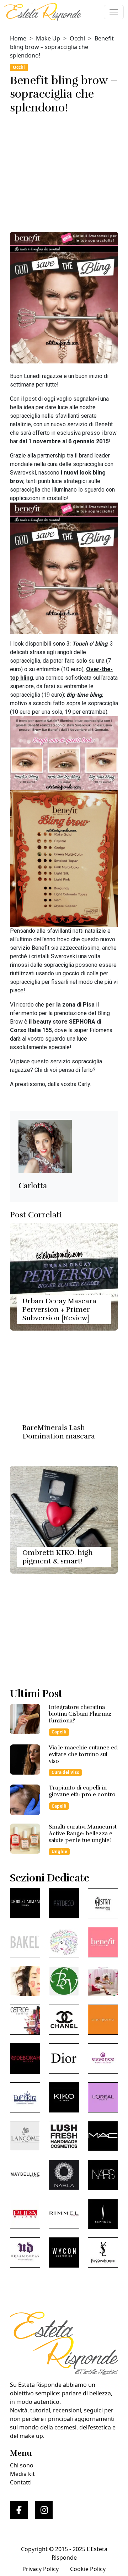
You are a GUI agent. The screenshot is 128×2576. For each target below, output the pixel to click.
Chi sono (22, 2465)
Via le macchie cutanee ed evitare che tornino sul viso (83, 1754)
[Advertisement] (64, 170)
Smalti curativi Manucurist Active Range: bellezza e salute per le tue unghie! (83, 1834)
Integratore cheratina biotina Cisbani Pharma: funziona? (80, 1714)
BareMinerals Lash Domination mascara (59, 1432)
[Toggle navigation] (114, 12)
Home (18, 38)
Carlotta (33, 1186)
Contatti (21, 2482)
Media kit (22, 2474)
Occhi (77, 38)
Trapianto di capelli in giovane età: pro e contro (82, 1791)
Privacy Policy (41, 2569)
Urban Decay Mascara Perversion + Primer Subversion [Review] (59, 1309)
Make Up (48, 38)
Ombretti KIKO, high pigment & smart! (58, 1557)
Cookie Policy (88, 2569)
